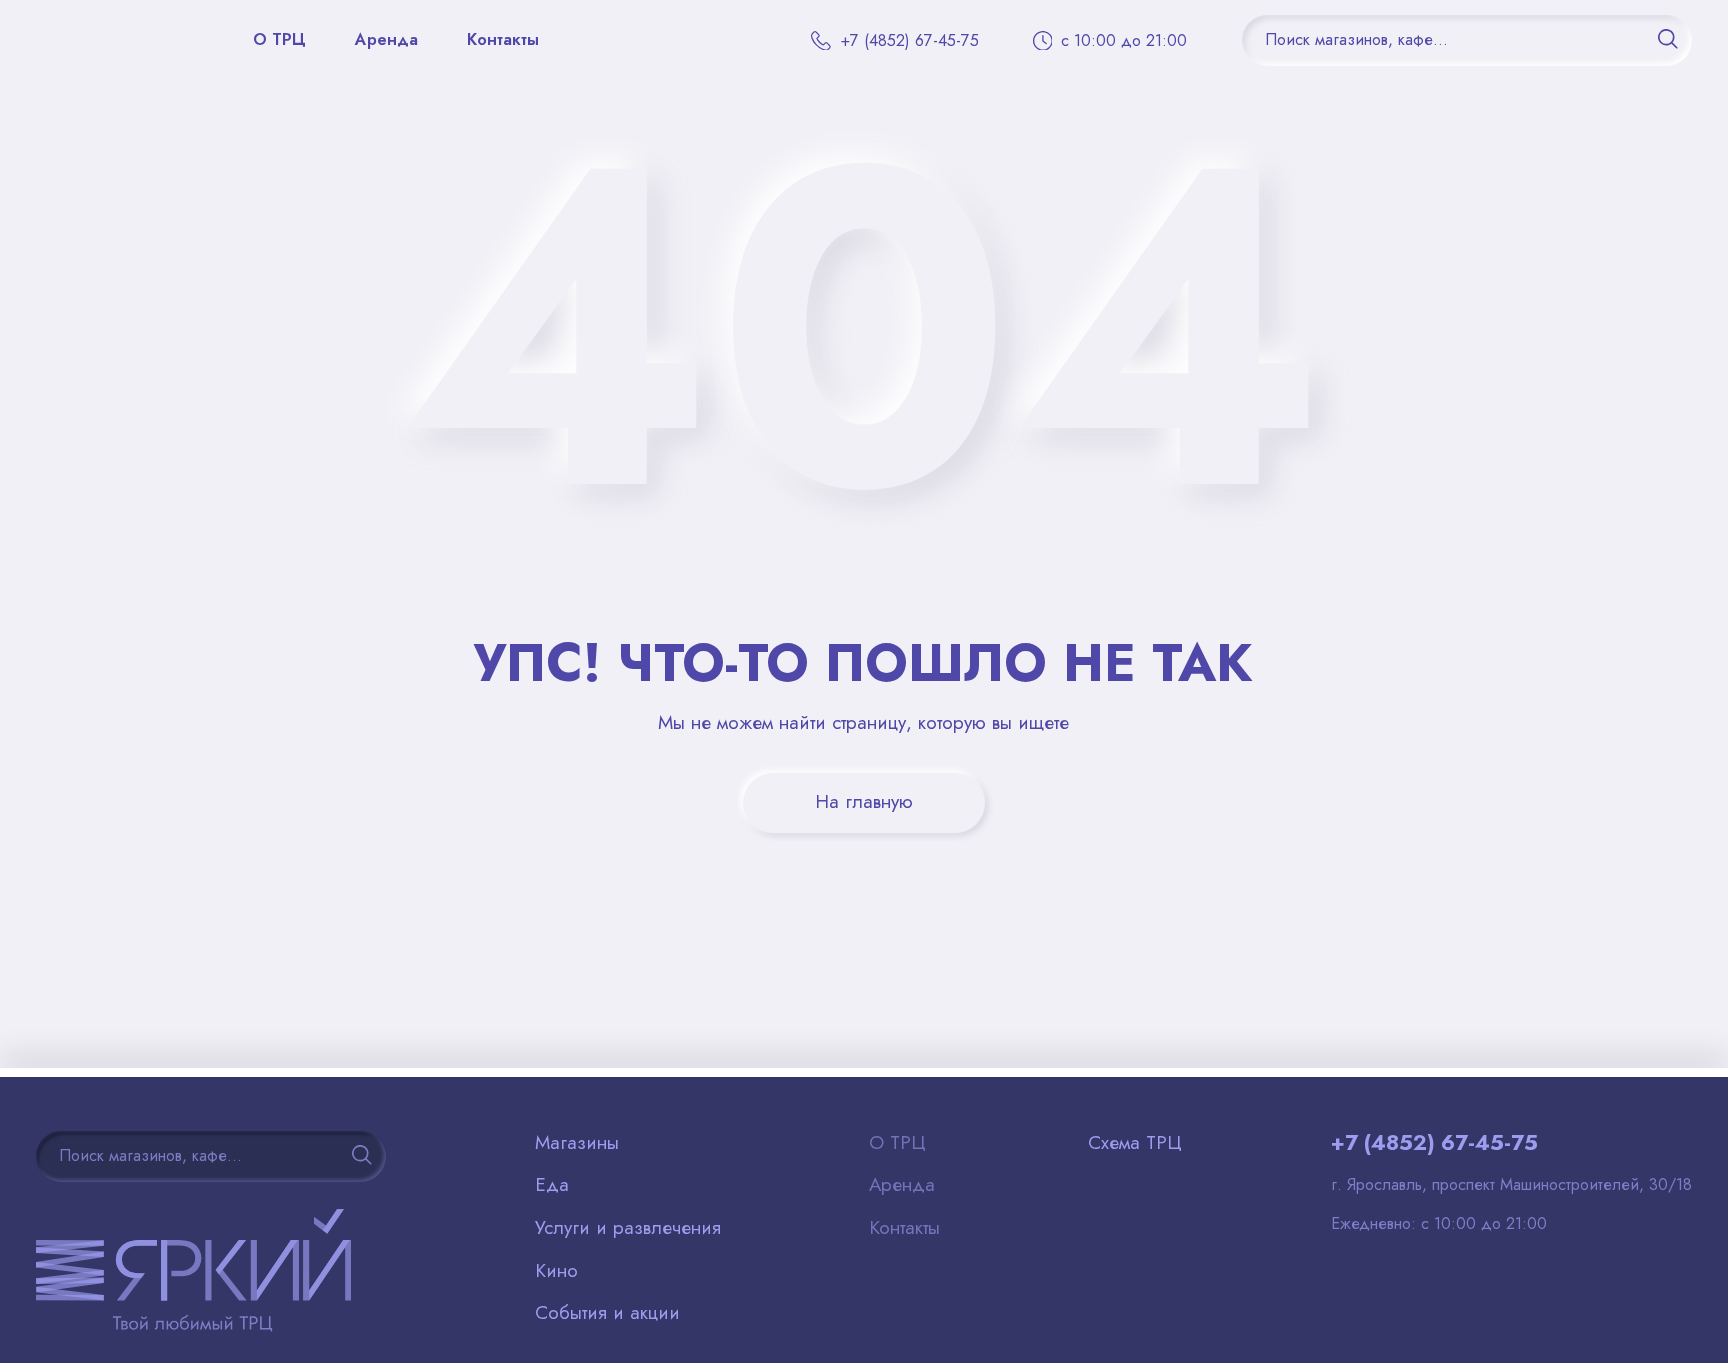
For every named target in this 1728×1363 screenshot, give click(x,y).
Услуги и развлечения (628, 1228)
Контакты (503, 39)
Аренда (386, 39)
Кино (556, 1271)
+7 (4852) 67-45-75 (1434, 1143)
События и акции (607, 1313)
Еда (552, 1185)
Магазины (577, 1143)
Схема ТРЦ (1135, 1143)
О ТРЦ (279, 39)
